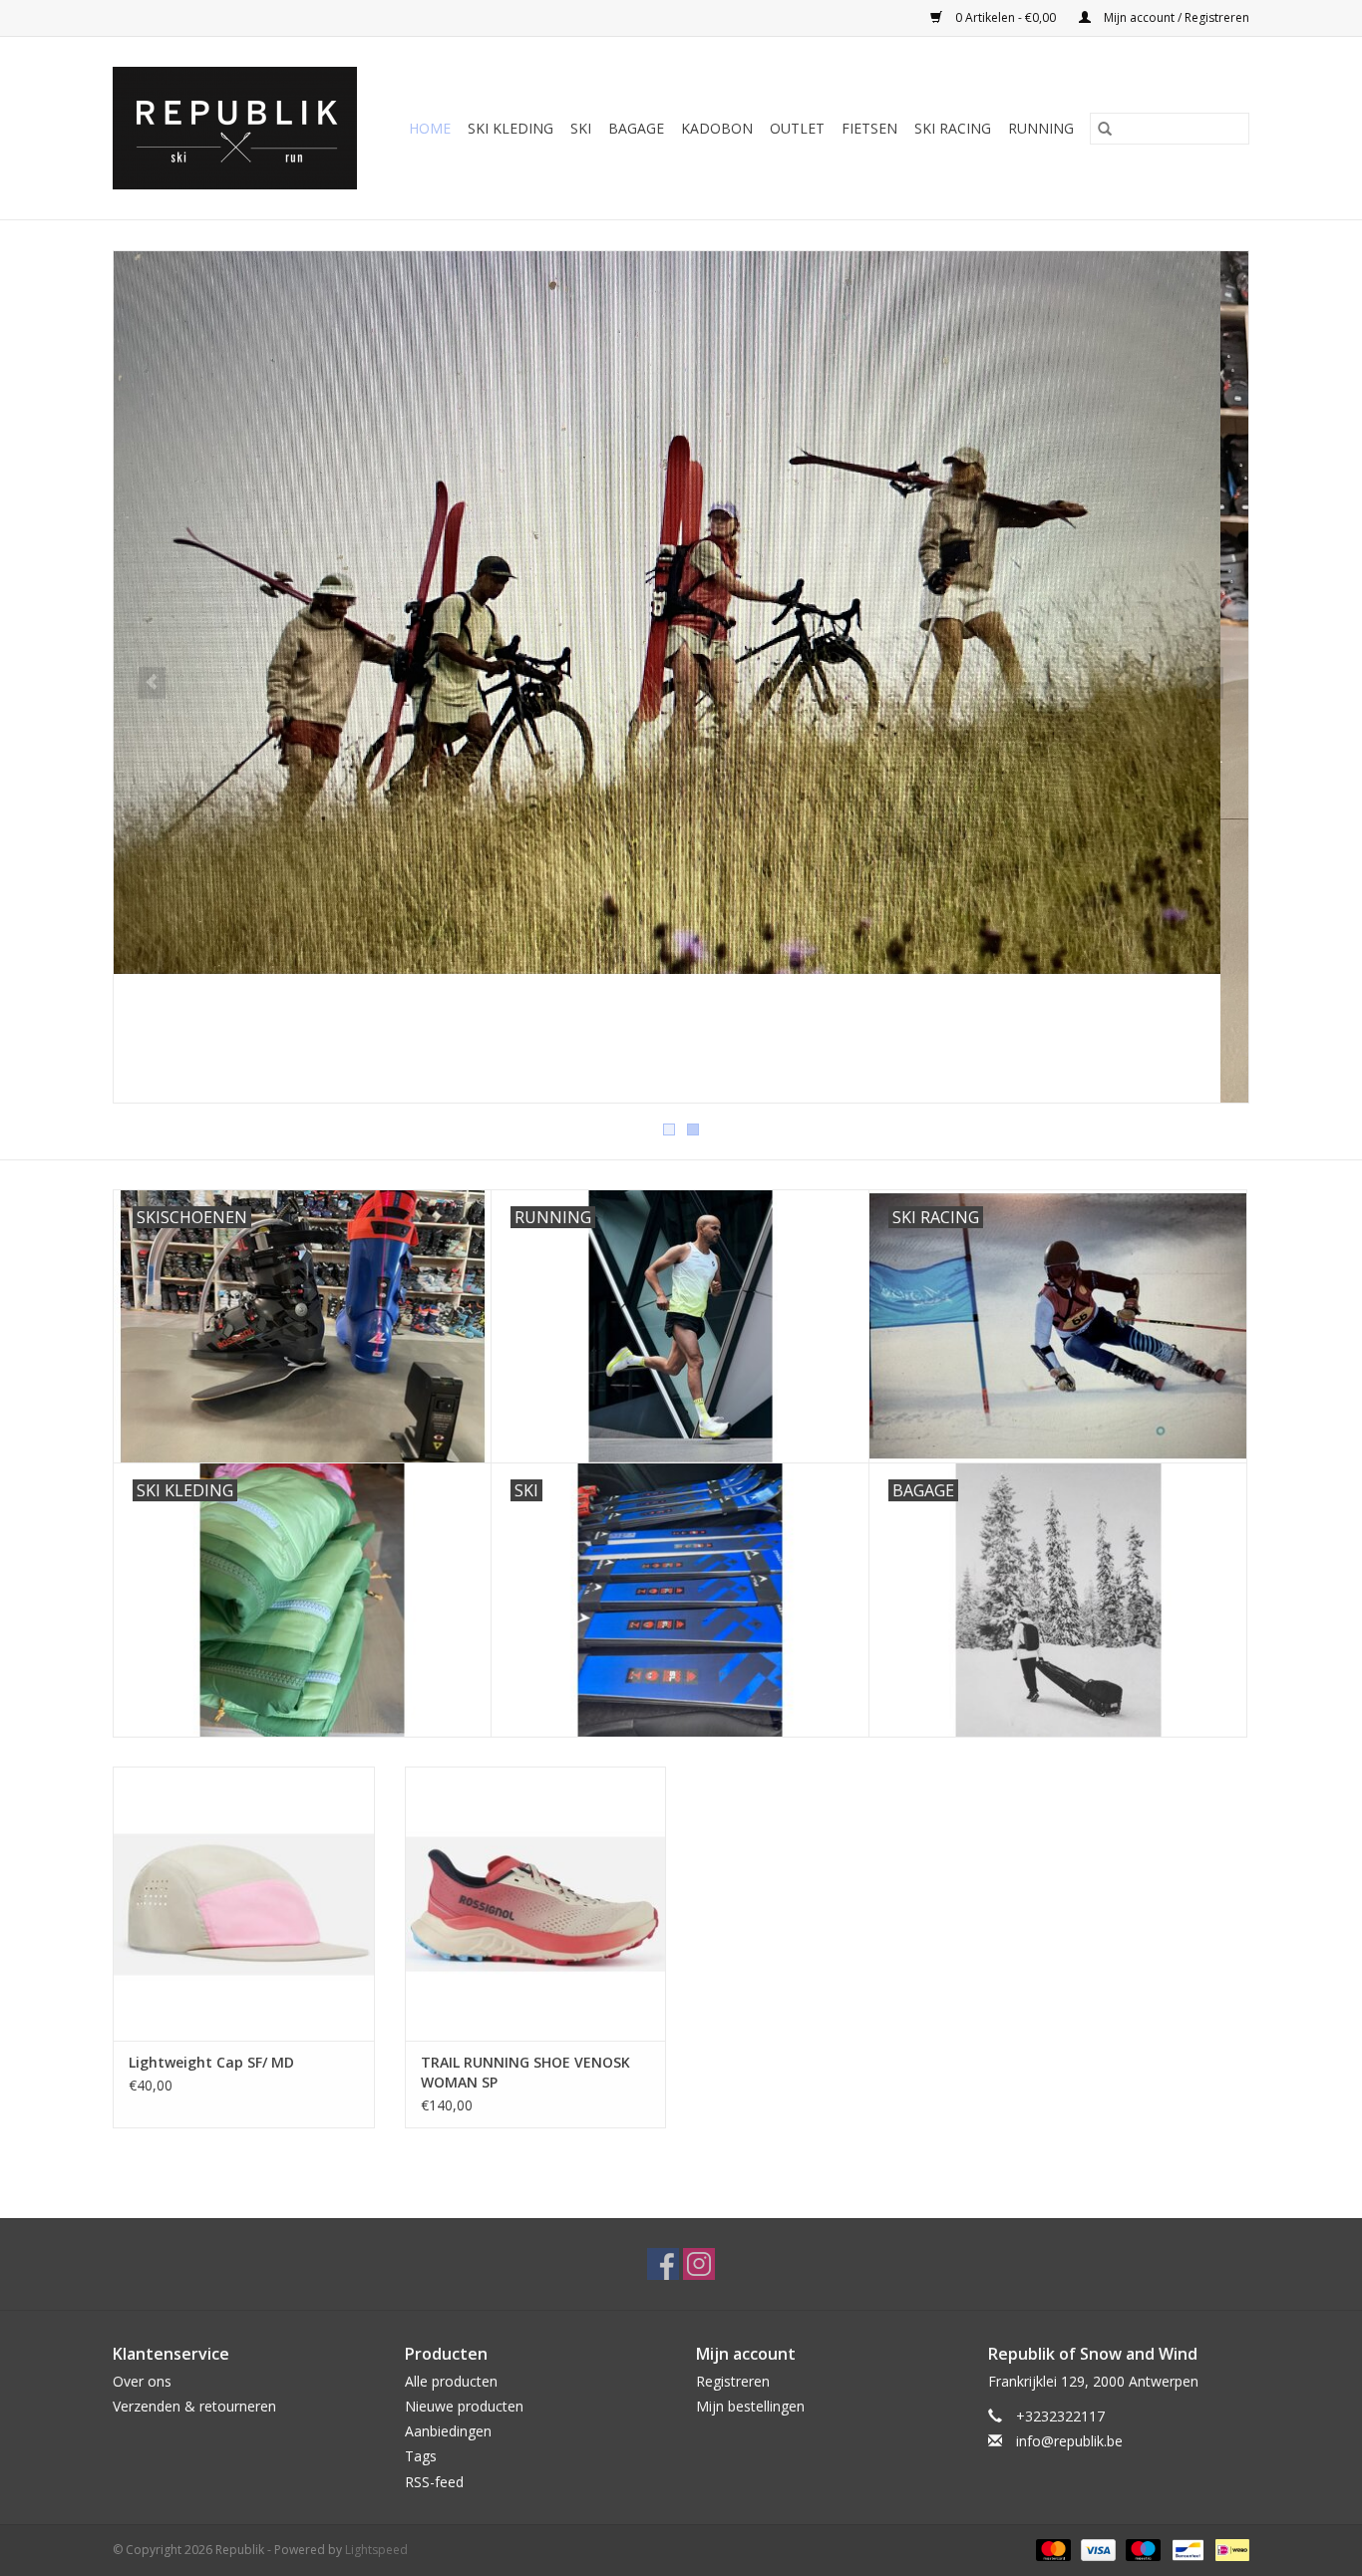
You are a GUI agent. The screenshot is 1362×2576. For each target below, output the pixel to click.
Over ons (142, 2381)
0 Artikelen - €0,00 (1006, 17)
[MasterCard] (1051, 2549)
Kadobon (717, 128)
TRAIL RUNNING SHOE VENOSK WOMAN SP (525, 2072)
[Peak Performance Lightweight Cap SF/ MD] (244, 1904)
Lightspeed (376, 2550)
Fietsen (869, 128)
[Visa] (1096, 2549)
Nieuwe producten (464, 2406)
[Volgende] (1210, 683)
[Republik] (240, 128)
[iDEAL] (1229, 2549)
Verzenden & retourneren (194, 2406)
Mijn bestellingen (750, 2406)
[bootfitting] (681, 677)
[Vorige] (152, 683)
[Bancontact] (1186, 2549)
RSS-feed (434, 2482)
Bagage (636, 128)
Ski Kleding (511, 128)
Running (1041, 128)
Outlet (797, 128)
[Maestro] (1141, 2549)
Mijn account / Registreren (1175, 17)
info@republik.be (1069, 2441)
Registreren (733, 2381)
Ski (581, 128)
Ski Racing (953, 128)
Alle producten (451, 2381)
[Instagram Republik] (699, 2264)
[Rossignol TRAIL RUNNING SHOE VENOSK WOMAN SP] (536, 1904)
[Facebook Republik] (663, 2264)
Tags (421, 2456)
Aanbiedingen (448, 2431)
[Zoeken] (1105, 129)
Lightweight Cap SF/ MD (211, 2062)
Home (430, 128)
